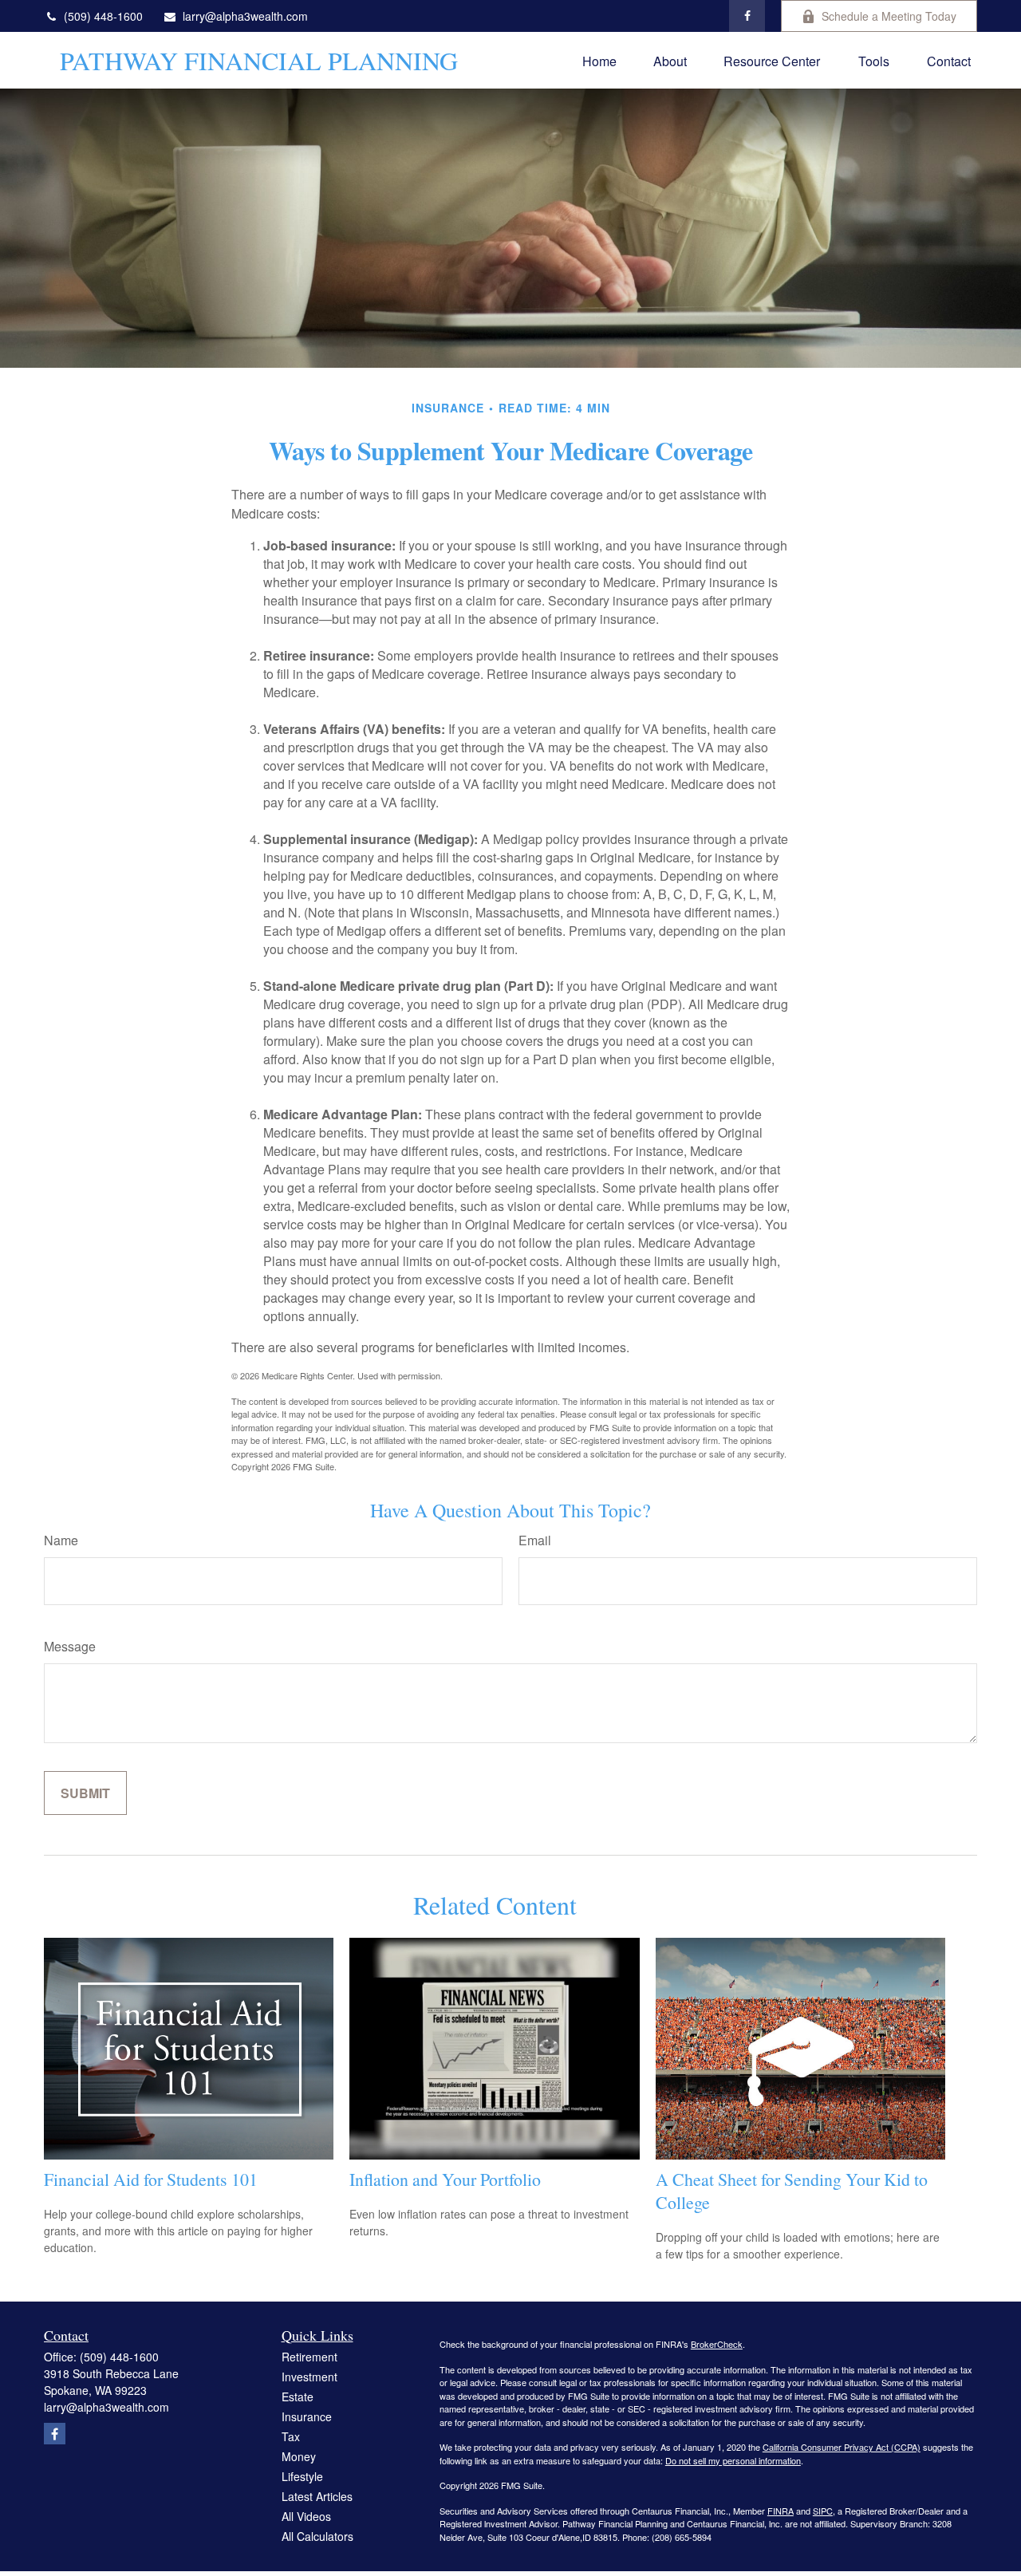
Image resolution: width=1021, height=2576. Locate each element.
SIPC (823, 2511)
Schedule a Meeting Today (889, 16)
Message (70, 1646)
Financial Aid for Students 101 (151, 2179)
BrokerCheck (717, 2344)
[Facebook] (747, 16)
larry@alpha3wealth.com (245, 16)
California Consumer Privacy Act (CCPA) (842, 2447)
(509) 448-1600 (103, 16)
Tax (291, 2436)
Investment (309, 2377)
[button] (599, 60)
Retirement (309, 2357)
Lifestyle (302, 2476)
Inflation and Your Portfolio (445, 2179)
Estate (298, 2397)
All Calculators (317, 2536)
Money (299, 2456)
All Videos (306, 2516)
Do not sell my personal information (733, 2460)
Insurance (307, 2416)
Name (61, 1540)
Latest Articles (317, 2496)
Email (535, 1540)
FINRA (781, 2511)
